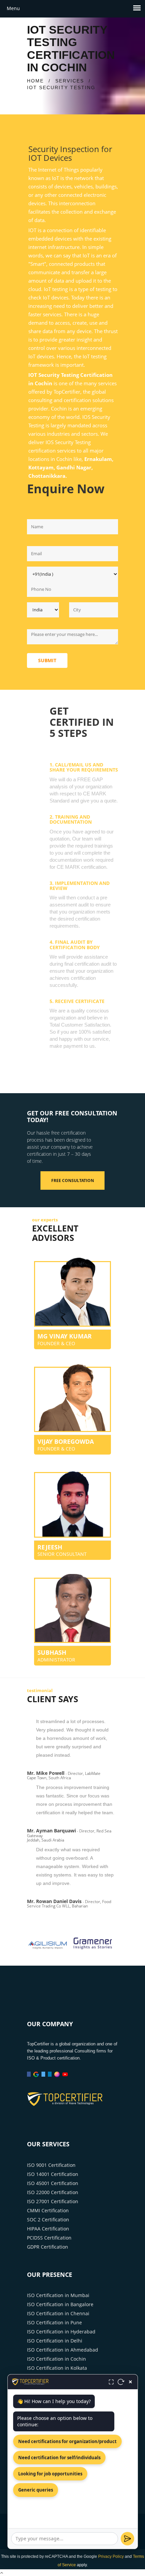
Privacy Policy (111, 2556)
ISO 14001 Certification (53, 2174)
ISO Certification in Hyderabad (61, 2332)
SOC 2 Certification (48, 2220)
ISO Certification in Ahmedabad (63, 2350)
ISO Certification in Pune (54, 2322)
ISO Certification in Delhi (55, 2341)
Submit (47, 660)
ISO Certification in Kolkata (57, 2368)
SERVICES (70, 81)
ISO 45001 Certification (53, 2183)
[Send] (127, 2539)
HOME (35, 81)
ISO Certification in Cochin (56, 2359)
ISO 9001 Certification (51, 2165)
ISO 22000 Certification (53, 2192)
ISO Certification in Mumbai (58, 2295)
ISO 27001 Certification (53, 2201)
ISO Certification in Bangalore (60, 2304)
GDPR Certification (48, 2247)
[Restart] (121, 2382)
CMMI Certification (48, 2210)
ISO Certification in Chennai (58, 2313)
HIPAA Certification (48, 2229)
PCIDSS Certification (49, 2238)
